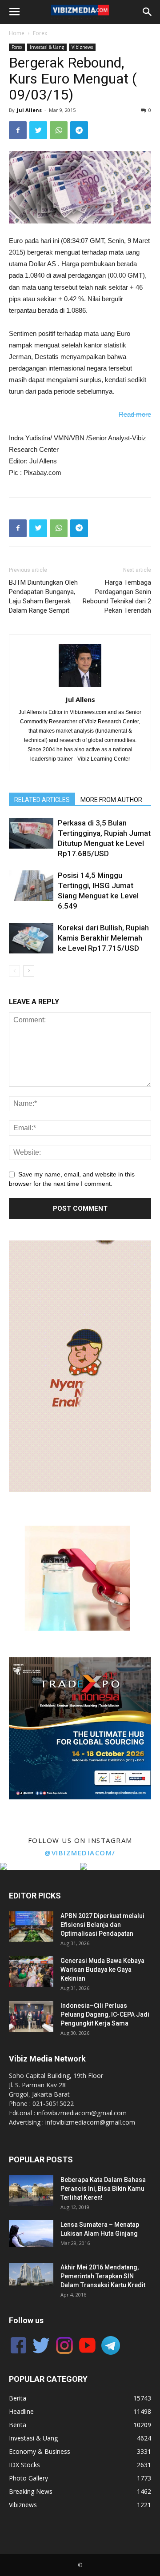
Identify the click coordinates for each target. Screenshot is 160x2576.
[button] (80, 1578)
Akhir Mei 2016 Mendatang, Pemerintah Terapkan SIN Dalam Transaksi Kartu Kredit (103, 2276)
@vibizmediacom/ (80, 1853)
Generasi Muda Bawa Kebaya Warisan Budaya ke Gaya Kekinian (102, 1970)
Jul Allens (29, 110)
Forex (40, 33)
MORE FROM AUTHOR (111, 800)
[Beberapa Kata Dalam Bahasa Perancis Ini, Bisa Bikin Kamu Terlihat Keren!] (31, 2191)
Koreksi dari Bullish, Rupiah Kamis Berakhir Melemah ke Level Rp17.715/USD (103, 938)
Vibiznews (82, 47)
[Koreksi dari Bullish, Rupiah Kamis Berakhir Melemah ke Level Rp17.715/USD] (31, 938)
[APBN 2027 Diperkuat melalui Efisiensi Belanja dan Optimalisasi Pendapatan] (31, 1927)
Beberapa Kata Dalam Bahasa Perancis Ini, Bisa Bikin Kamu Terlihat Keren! (103, 2189)
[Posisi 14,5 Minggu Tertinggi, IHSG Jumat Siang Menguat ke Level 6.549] (31, 886)
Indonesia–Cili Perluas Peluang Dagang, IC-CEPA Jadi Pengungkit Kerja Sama (105, 2014)
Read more (135, 414)
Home (17, 33)
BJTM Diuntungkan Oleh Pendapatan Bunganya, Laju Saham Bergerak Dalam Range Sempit (43, 596)
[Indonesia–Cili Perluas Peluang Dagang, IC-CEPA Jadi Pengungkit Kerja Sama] (31, 2016)
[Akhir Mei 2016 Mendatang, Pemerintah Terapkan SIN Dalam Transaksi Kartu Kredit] (31, 2274)
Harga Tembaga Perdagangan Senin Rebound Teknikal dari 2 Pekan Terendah (117, 596)
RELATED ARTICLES (42, 800)
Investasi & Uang (47, 47)
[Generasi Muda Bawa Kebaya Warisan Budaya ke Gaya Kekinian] (31, 1972)
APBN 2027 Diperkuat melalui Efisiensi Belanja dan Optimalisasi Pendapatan (102, 1925)
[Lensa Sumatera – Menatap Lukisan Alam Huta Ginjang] (31, 2234)
